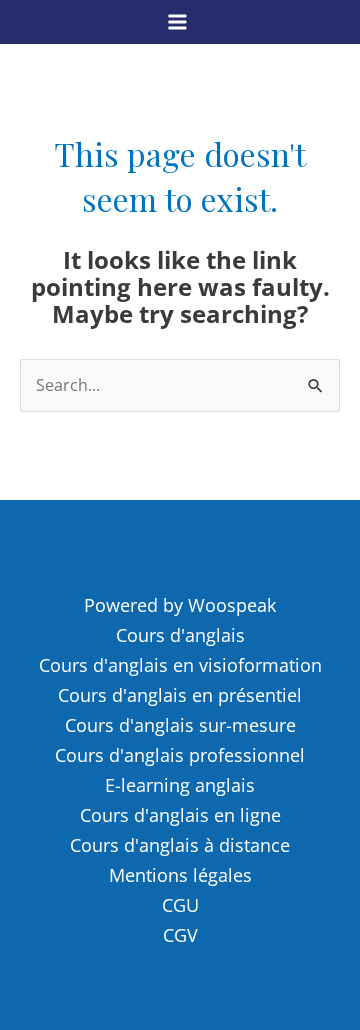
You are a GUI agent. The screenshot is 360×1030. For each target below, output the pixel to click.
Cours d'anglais (180, 635)
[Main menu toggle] (177, 21)
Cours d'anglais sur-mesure (180, 725)
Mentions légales (180, 875)
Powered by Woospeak (180, 605)
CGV (180, 935)
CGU (180, 905)
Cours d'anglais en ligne (180, 815)
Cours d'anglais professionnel (180, 755)
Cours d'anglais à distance (180, 845)
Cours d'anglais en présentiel (180, 695)
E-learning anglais (180, 785)
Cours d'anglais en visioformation (180, 665)
